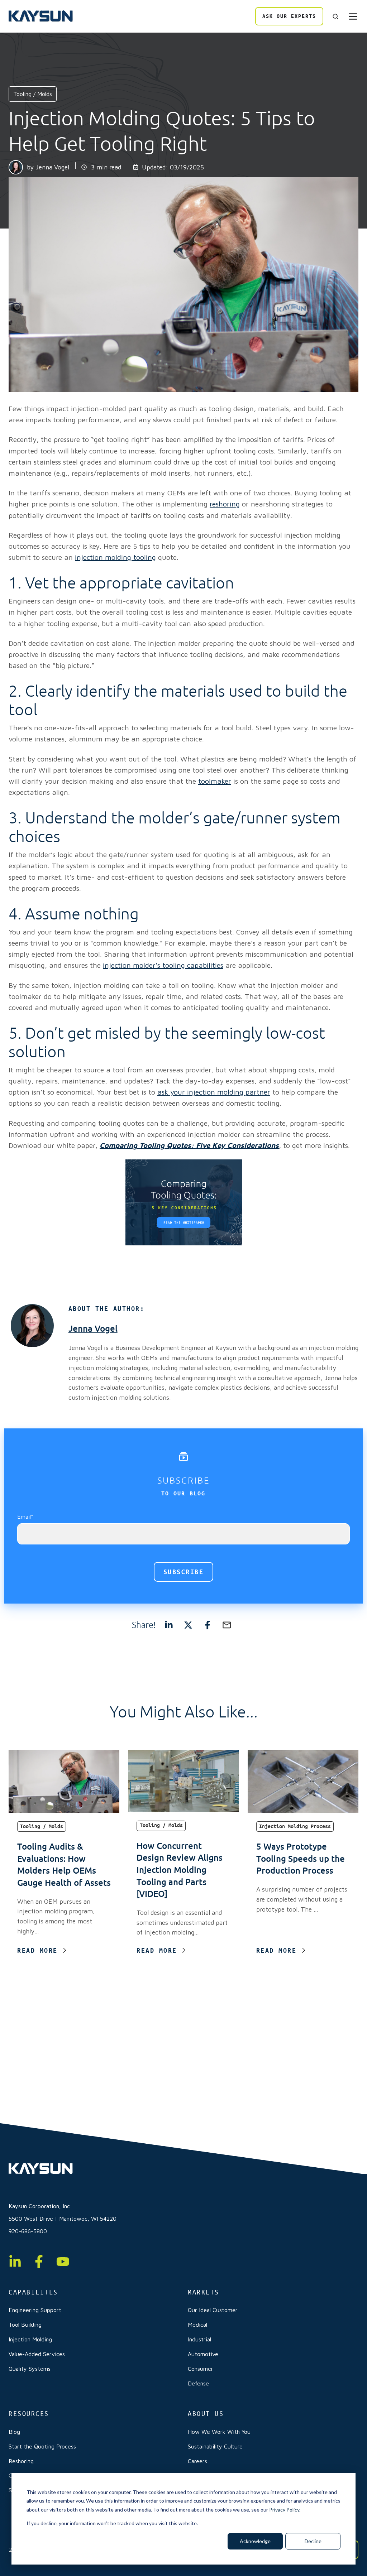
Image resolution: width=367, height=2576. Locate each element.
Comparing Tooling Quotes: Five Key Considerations (189, 1145)
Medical (197, 2325)
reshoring (225, 504)
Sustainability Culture (215, 2446)
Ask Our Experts (289, 16)
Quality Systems (30, 2369)
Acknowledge (255, 2541)
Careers (197, 2461)
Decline (313, 2541)
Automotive (203, 2354)
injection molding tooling (115, 557)
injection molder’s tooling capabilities (163, 965)
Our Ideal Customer (213, 2310)
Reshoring (21, 2461)
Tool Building (25, 2325)
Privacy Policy (284, 2510)
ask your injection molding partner (214, 1092)
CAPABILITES (33, 2292)
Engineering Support (35, 2310)
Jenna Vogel (52, 167)
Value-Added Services (37, 2354)
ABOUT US (206, 2414)
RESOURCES (29, 2414)
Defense (198, 2383)
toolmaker (215, 781)
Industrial (199, 2339)
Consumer (201, 2369)
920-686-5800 (28, 2231)
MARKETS (204, 2292)
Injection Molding (30, 2339)
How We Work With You (219, 2432)
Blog (14, 2432)
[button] (335, 16)
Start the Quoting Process (42, 2446)
